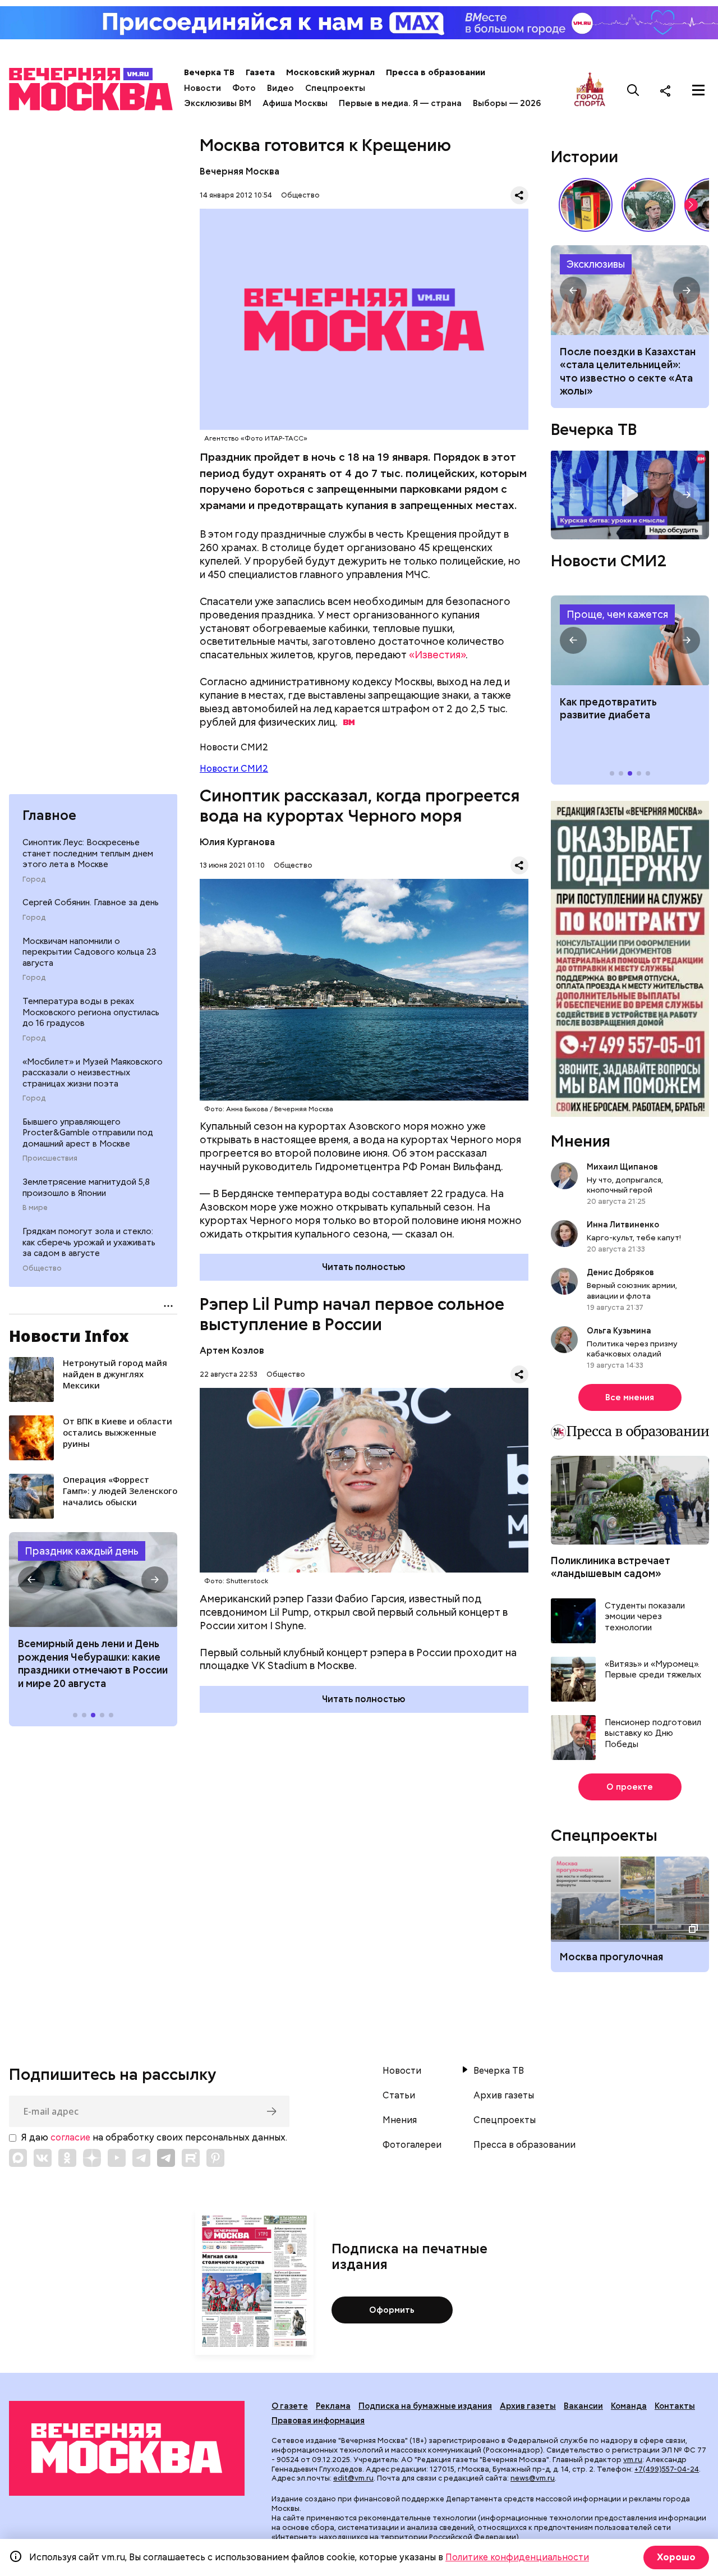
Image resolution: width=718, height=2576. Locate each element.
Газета (260, 72)
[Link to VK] (43, 2158)
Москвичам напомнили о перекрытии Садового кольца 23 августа (89, 952)
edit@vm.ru (353, 2478)
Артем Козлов (232, 1351)
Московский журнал (330, 72)
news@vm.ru (533, 2478)
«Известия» (437, 655)
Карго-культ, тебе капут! (634, 1237)
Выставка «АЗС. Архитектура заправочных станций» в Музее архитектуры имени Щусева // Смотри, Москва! (586, 205)
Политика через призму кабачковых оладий (632, 1349)
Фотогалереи (412, 2145)
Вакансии (583, 2406)
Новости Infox (69, 1336)
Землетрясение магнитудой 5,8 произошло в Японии (86, 1188)
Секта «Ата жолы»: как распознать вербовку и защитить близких (630, 290)
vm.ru (633, 2460)
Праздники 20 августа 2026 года (93, 1580)
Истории (584, 157)
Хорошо (676, 2557)
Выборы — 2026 (507, 103)
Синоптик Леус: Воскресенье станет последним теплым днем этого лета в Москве (88, 853)
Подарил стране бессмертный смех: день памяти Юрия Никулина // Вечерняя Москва (648, 205)
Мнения (581, 1141)
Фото (244, 88)
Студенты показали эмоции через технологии (645, 1617)
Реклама (333, 2406)
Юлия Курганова (237, 842)
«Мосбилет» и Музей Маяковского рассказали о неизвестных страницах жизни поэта (93, 1073)
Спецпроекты (335, 88)
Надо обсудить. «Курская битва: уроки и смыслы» (630, 495)
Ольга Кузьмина (621, 1331)
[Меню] (698, 90)
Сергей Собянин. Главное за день (91, 902)
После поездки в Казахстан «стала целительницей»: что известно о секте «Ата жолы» (628, 371)
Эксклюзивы (596, 264)
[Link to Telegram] (141, 2158)
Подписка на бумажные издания (425, 2406)
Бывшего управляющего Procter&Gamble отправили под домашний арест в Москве (88, 1133)
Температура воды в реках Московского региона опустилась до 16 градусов (91, 1012)
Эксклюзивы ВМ (218, 103)
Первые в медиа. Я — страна (400, 103)
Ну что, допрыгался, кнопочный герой (625, 1185)
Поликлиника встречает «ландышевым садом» (611, 1567)
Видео (280, 88)
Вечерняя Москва (240, 171)
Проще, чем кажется (617, 614)
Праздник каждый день (82, 1551)
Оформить (392, 2310)
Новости (202, 88)
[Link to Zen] (92, 2158)
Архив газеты (504, 2096)
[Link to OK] (67, 2158)
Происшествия (50, 1158)
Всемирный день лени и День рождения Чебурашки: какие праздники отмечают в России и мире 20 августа (93, 1663)
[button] (31, 1580)
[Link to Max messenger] (18, 2158)
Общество (42, 1268)
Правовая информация (318, 2421)
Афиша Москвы (295, 103)
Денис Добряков (620, 1272)
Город (34, 879)
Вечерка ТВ (209, 72)
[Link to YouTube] (117, 2158)
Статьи (399, 2096)
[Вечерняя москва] (127, 2448)
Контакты (675, 2406)
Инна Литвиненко (623, 1225)
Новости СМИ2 (234, 769)
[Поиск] (633, 90)
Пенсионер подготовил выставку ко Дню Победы (653, 1734)
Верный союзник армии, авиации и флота (632, 1290)
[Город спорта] (590, 90)
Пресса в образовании (436, 72)
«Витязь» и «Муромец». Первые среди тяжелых (653, 1670)
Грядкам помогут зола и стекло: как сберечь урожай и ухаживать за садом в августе (89, 1242)
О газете (290, 2406)
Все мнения (630, 1397)
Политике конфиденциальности (517, 2557)
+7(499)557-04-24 (667, 2469)
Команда (629, 2406)
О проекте (630, 1787)
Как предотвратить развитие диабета (630, 640)
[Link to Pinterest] (215, 2158)
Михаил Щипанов (622, 1167)
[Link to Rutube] (191, 2158)
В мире (35, 1208)
